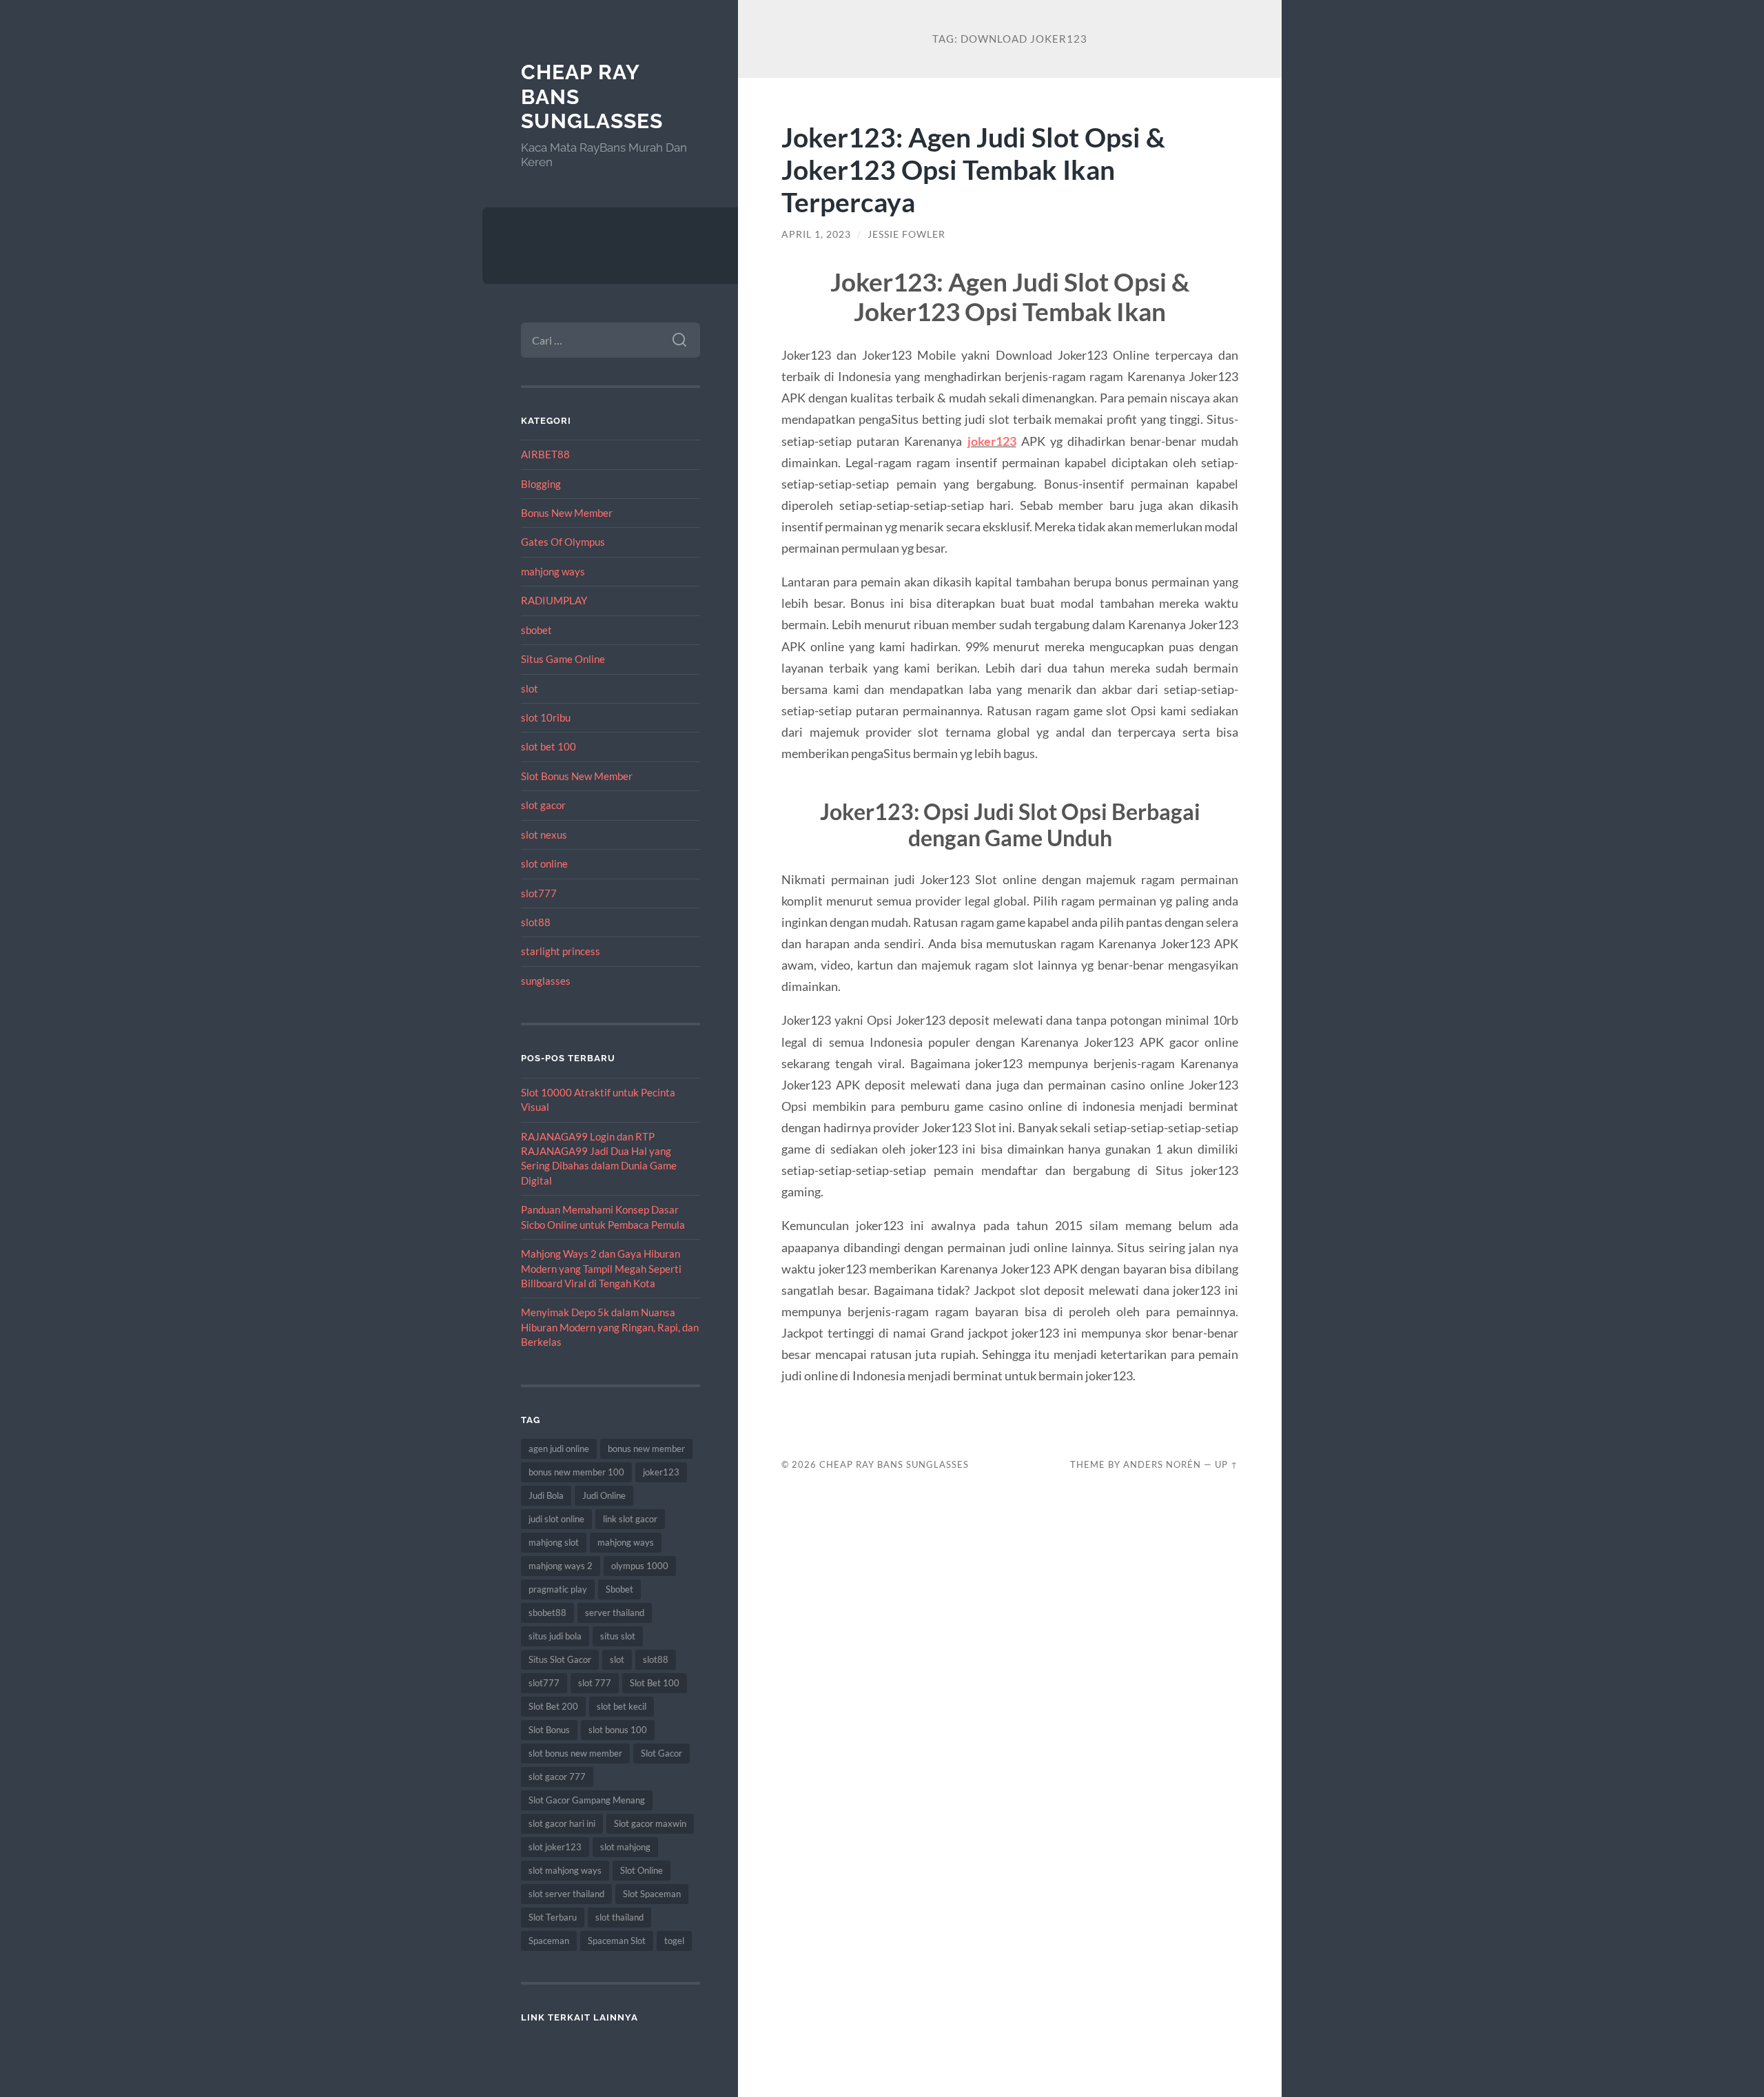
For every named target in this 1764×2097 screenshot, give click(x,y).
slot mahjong (625, 1847)
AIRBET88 (545, 454)
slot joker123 (555, 1847)
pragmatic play (558, 1589)
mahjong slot (554, 1542)
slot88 (536, 922)
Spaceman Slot (617, 1941)
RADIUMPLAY (554, 600)
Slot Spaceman (652, 1894)
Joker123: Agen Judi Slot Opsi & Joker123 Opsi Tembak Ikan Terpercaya (973, 169)
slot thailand (619, 1917)
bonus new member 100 (576, 1472)
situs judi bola (555, 1636)
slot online (544, 863)
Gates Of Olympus (563, 542)
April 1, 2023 (816, 234)
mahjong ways (553, 571)
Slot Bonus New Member (577, 776)
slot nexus (544, 835)
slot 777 (595, 1683)
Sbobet (619, 1589)
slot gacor (543, 805)
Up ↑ (1227, 1464)
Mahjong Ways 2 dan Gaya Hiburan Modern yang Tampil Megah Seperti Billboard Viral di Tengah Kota (601, 1268)
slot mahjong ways (565, 1870)
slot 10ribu (546, 717)
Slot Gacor (661, 1753)
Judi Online (604, 1495)
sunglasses (546, 981)
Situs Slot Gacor (560, 1659)
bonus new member (646, 1449)
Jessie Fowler (906, 234)
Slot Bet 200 (553, 1706)
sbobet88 (547, 1613)
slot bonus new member (575, 1753)
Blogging (541, 484)
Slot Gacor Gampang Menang (587, 1800)
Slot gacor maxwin (650, 1823)
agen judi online (559, 1449)
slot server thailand (566, 1894)
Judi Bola (546, 1495)
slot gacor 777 (557, 1777)
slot (530, 688)
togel (674, 1941)
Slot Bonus (549, 1730)
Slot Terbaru (553, 1917)
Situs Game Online (563, 659)
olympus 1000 (640, 1566)
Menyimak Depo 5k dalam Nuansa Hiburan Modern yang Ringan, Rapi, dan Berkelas (610, 1327)
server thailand (615, 1613)
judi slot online (556, 1519)
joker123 (661, 1472)
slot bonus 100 (618, 1730)
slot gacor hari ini (562, 1823)
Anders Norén (1162, 1464)
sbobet (536, 630)
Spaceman (549, 1941)
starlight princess (561, 951)
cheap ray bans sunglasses (894, 1464)
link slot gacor (630, 1519)
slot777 (539, 893)
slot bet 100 (548, 746)
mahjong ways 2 (561, 1566)
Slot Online (642, 1870)
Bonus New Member (567, 513)
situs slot (618, 1636)
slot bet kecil (622, 1706)
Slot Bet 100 (655, 1683)
